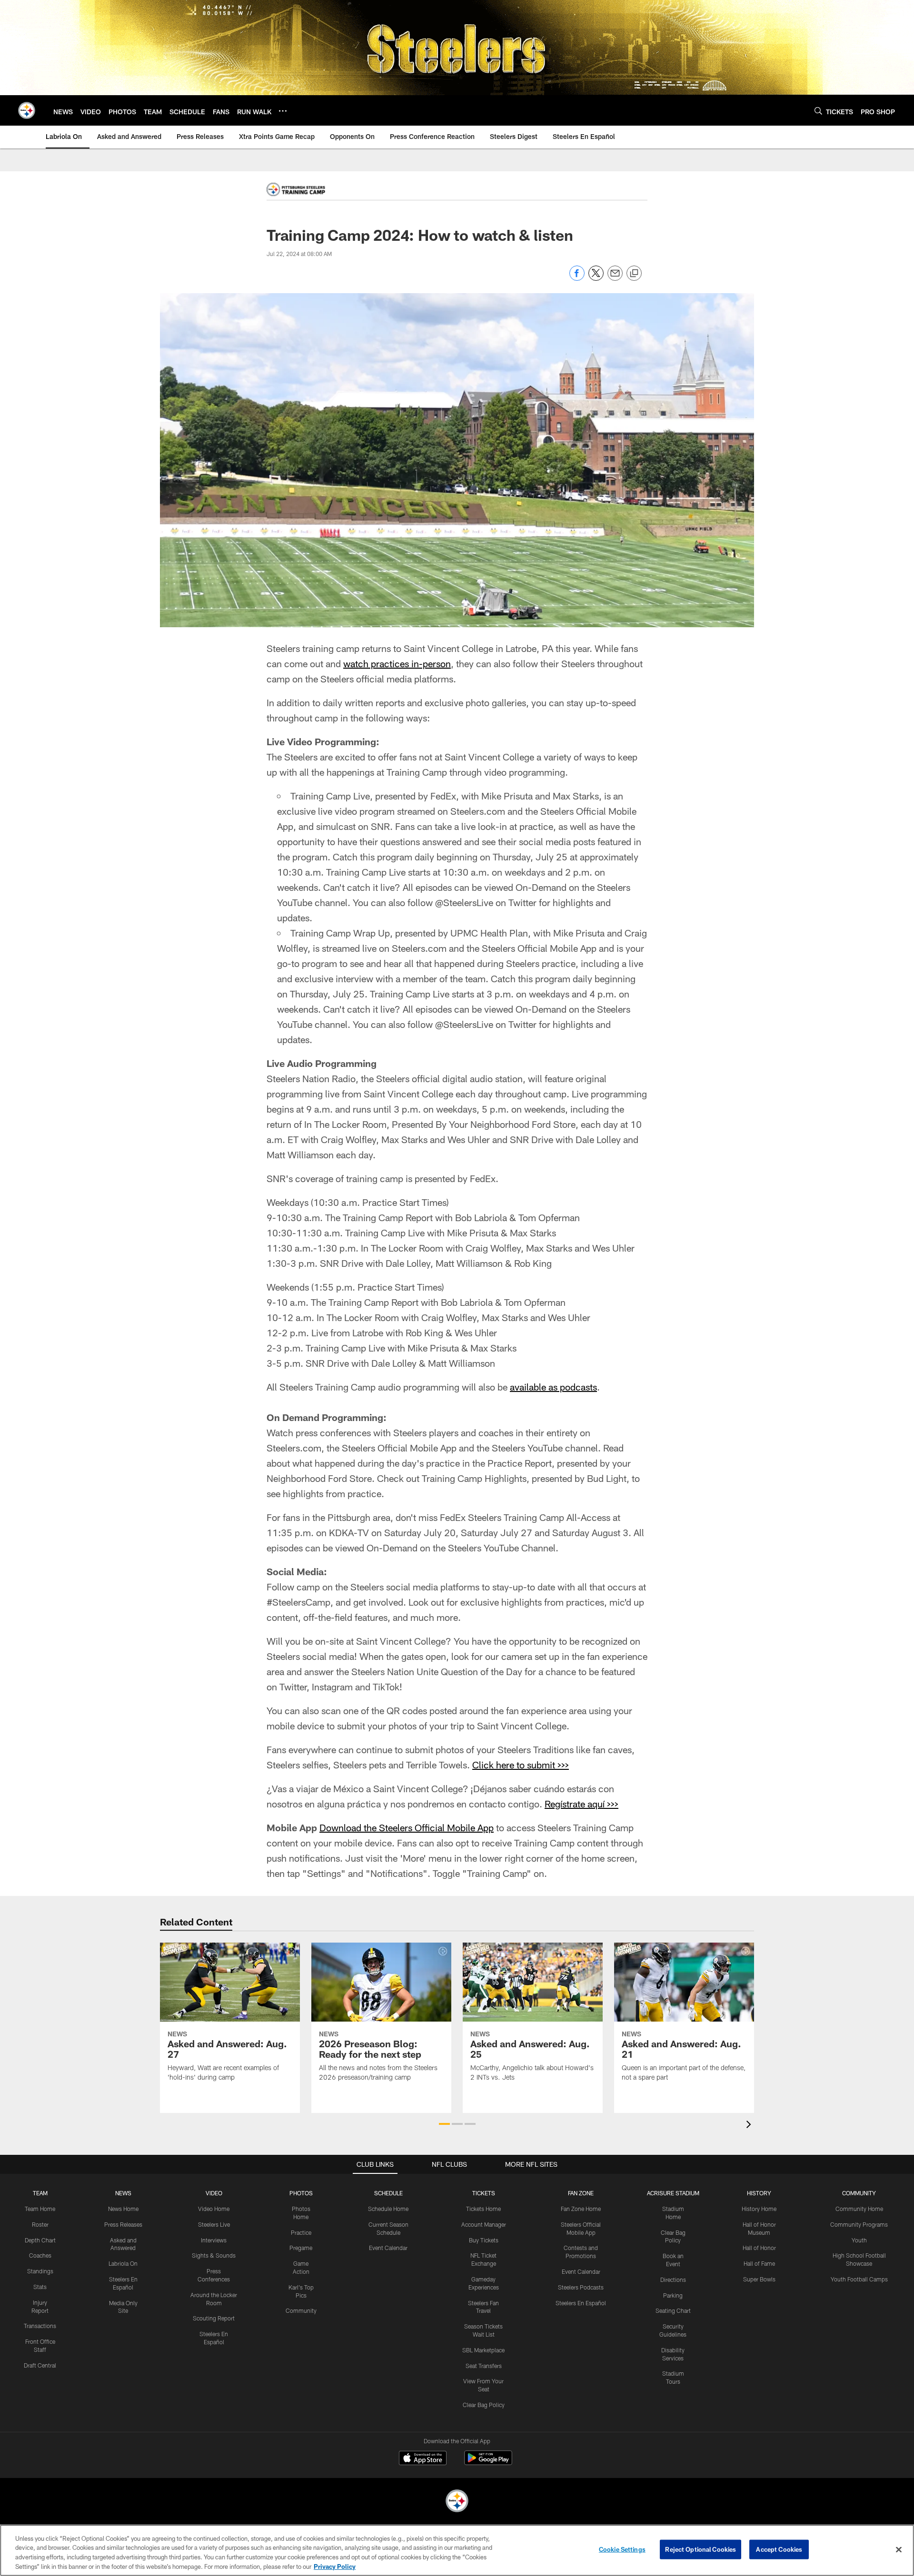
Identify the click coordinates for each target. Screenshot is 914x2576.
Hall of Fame (759, 2263)
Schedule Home (388, 2209)
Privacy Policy (335, 2566)
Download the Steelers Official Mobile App (407, 1827)
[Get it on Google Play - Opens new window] (488, 2462)
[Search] (818, 111)
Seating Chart (673, 2310)
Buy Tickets (484, 2240)
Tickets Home (483, 2209)
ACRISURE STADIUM (673, 2193)
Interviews (214, 2240)
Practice (301, 2232)
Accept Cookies (779, 2549)
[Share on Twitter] (596, 278)
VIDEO (214, 2193)
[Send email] (615, 278)
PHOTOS (301, 2193)
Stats (40, 2287)
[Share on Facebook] (577, 278)
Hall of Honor (759, 2248)
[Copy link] (634, 274)
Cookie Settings (622, 2549)
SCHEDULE (388, 2193)
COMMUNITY (859, 2193)
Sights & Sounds (214, 2255)
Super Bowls (759, 2279)
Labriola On (123, 2263)
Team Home (40, 2209)
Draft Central (40, 2365)
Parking (673, 2295)
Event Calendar (388, 2248)
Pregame (301, 2248)
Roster (40, 2224)
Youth (859, 2240)
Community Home (859, 2209)
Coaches (40, 2255)
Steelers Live (214, 2224)
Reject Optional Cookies (700, 2549)
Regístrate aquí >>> (581, 1804)
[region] (457, 2550)
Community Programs (859, 2224)
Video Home (214, 2209)
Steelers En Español (581, 2303)
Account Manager (484, 2224)
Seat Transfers (484, 2366)
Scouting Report (214, 2318)
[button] (444, 2124)
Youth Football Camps (859, 2279)
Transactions (40, 2326)
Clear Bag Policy (484, 2405)
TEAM (40, 2193)
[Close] (899, 2549)
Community (301, 2310)
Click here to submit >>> (521, 1765)
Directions (673, 2280)
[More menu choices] (283, 111)
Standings (40, 2271)
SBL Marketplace (483, 2350)
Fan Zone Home (581, 2209)
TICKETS (484, 2193)
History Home (759, 2209)
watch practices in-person (397, 663)
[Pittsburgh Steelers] (457, 2502)
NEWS (123, 2193)
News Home (123, 2209)
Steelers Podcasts (581, 2287)
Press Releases (123, 2224)
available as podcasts (553, 1387)
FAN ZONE (581, 2193)
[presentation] (750, 2126)
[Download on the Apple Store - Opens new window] (423, 2459)
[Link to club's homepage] (27, 110)
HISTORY (759, 2193)
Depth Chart (40, 2240)
